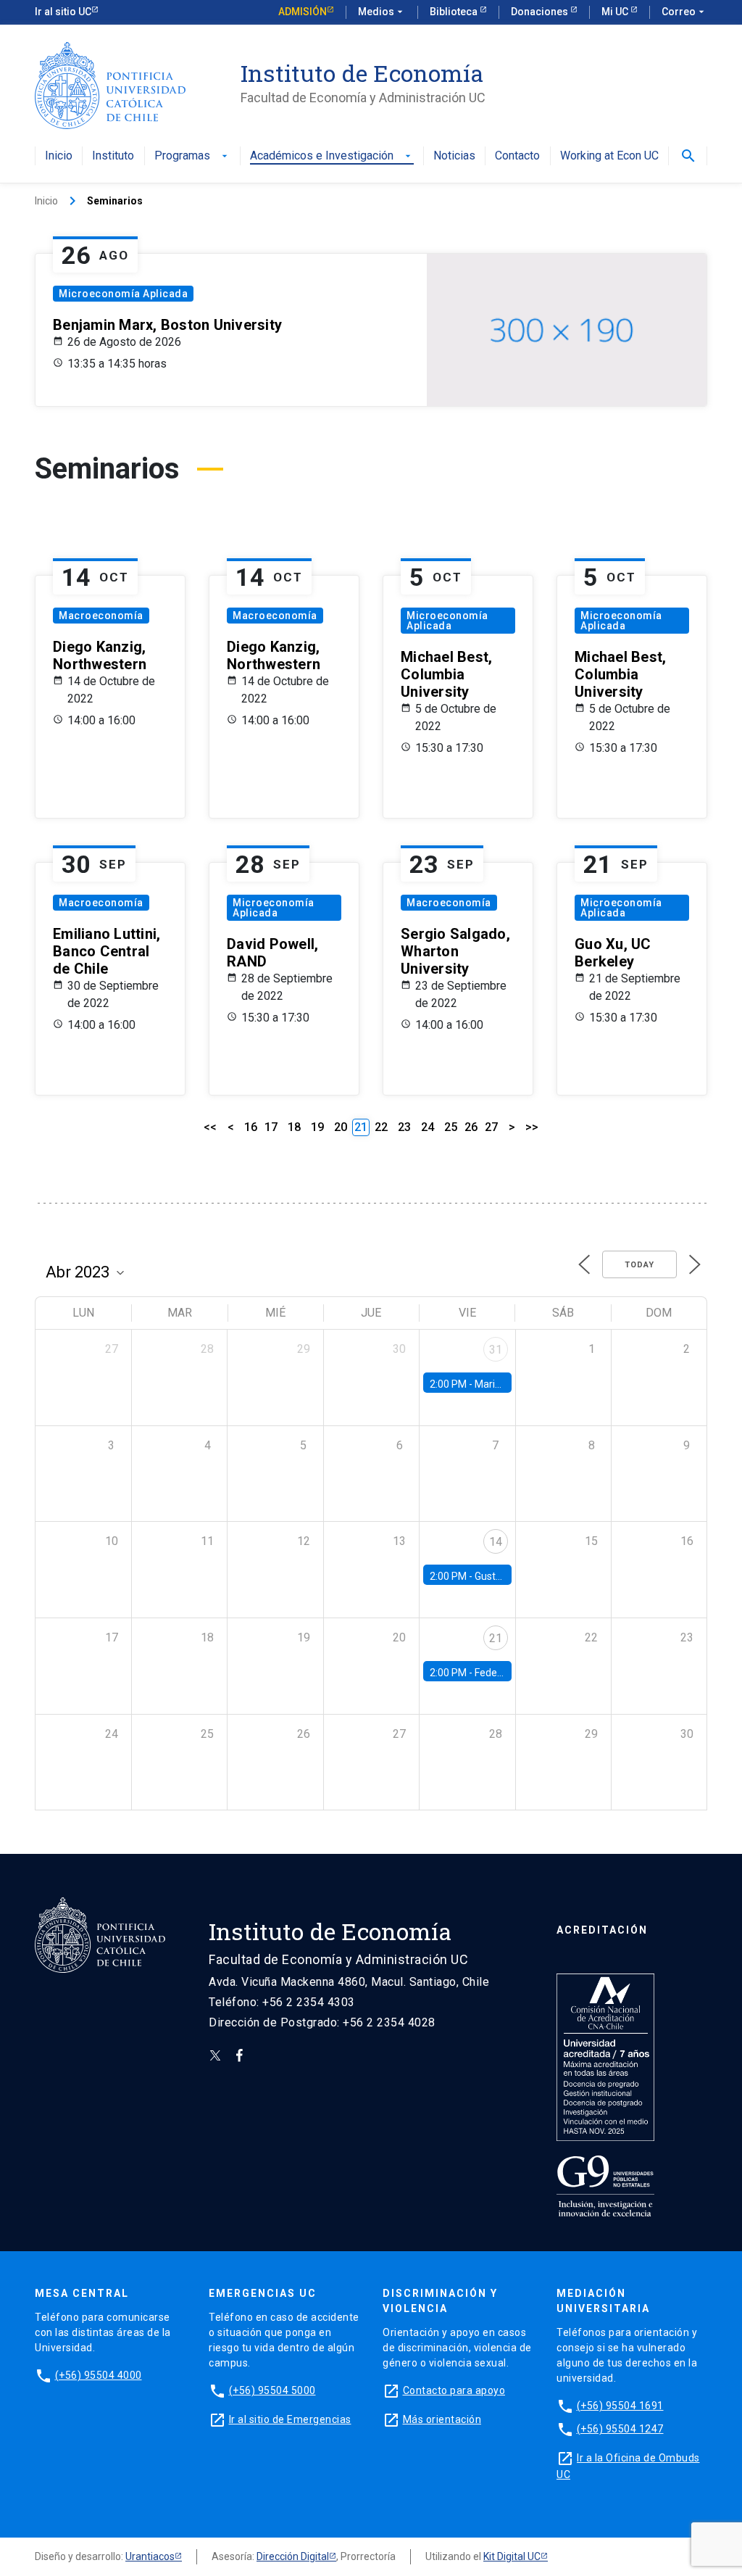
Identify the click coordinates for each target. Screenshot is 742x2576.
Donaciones (541, 12)
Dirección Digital (293, 2556)
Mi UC (616, 12)
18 (294, 1127)
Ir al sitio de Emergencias (290, 2419)
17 (271, 1127)
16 (251, 1127)
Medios (382, 12)
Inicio (59, 156)
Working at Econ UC (609, 156)
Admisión (303, 12)
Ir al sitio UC (63, 12)
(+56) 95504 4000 (99, 2375)
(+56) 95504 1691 (620, 2406)
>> (532, 1127)
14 (496, 1542)
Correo (684, 12)
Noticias (454, 156)
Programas (192, 156)
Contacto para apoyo (454, 2390)
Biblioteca (455, 12)
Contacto (517, 156)
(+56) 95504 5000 (272, 2390)
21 (496, 1638)
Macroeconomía (101, 616)
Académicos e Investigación (332, 156)
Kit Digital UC (512, 2556)
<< (210, 1127)
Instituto (113, 156)
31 (496, 1350)
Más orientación (442, 2419)
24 (428, 1127)
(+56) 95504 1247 (620, 2429)
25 (451, 1127)
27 (491, 1127)
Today (639, 1265)
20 (341, 1127)
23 (404, 1127)
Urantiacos (150, 2556)
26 (471, 1127)
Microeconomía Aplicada (123, 294)
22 (381, 1127)
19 (317, 1127)
